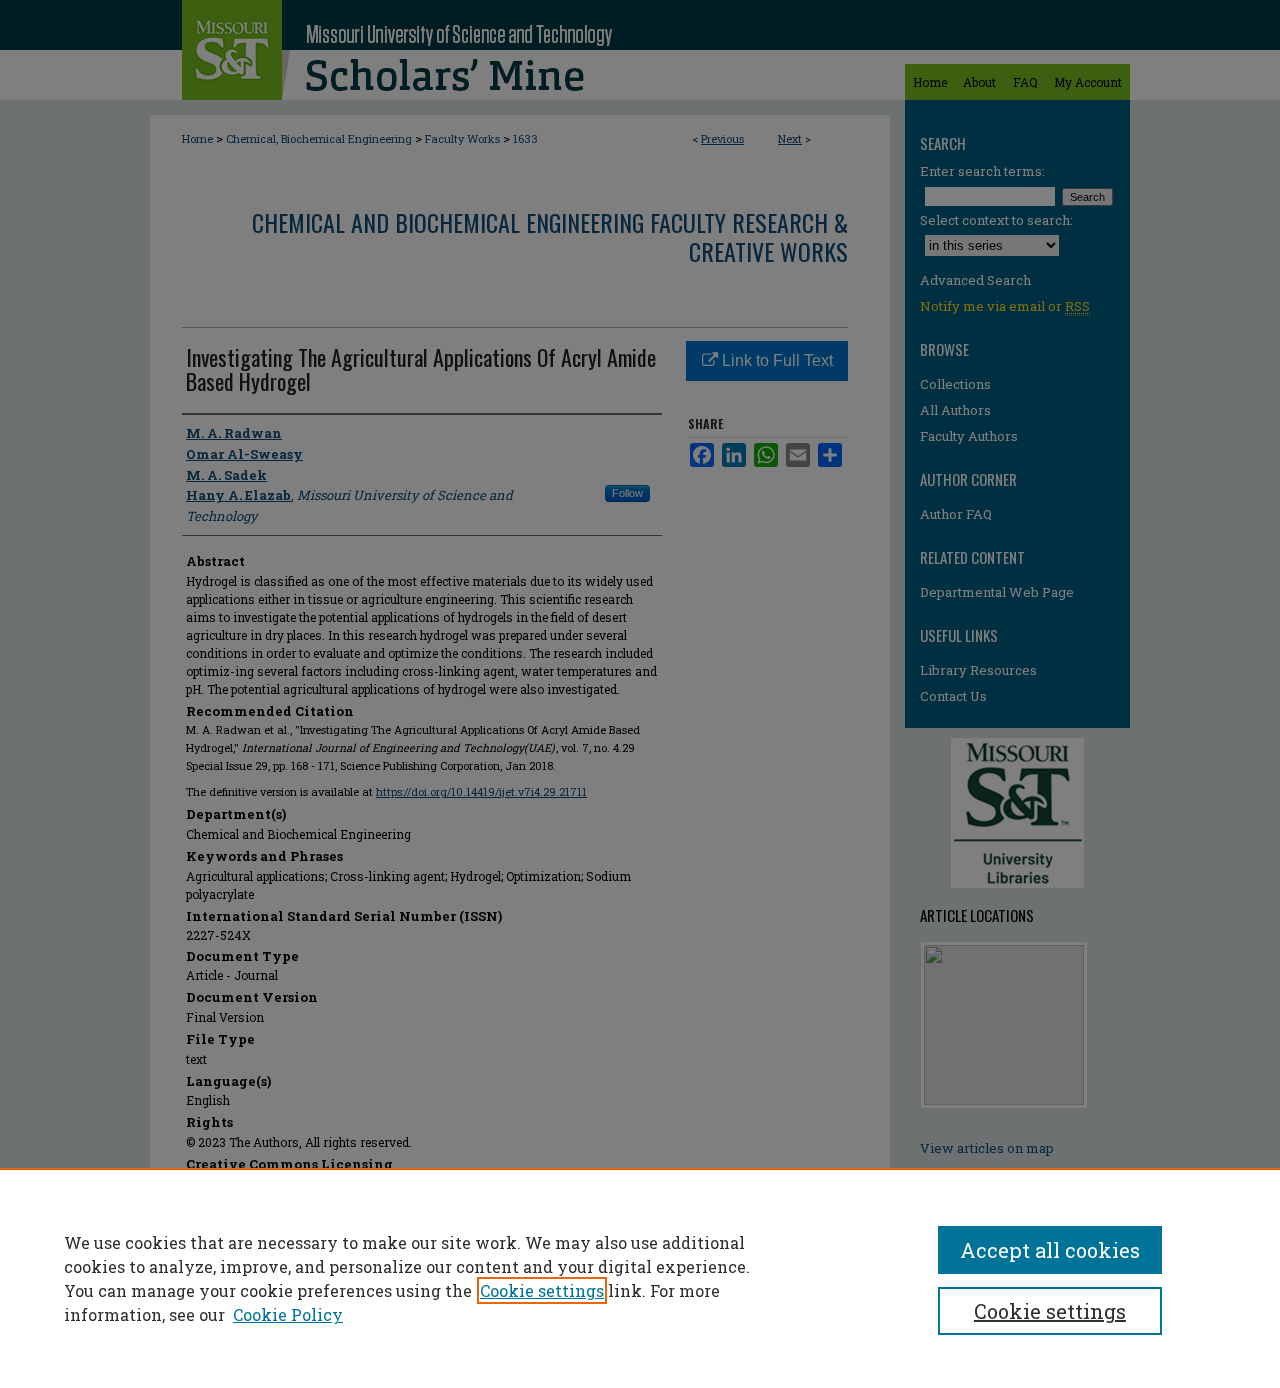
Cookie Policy (288, 1314)
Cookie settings (542, 1290)
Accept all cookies (1050, 1250)
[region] (640, 1278)
